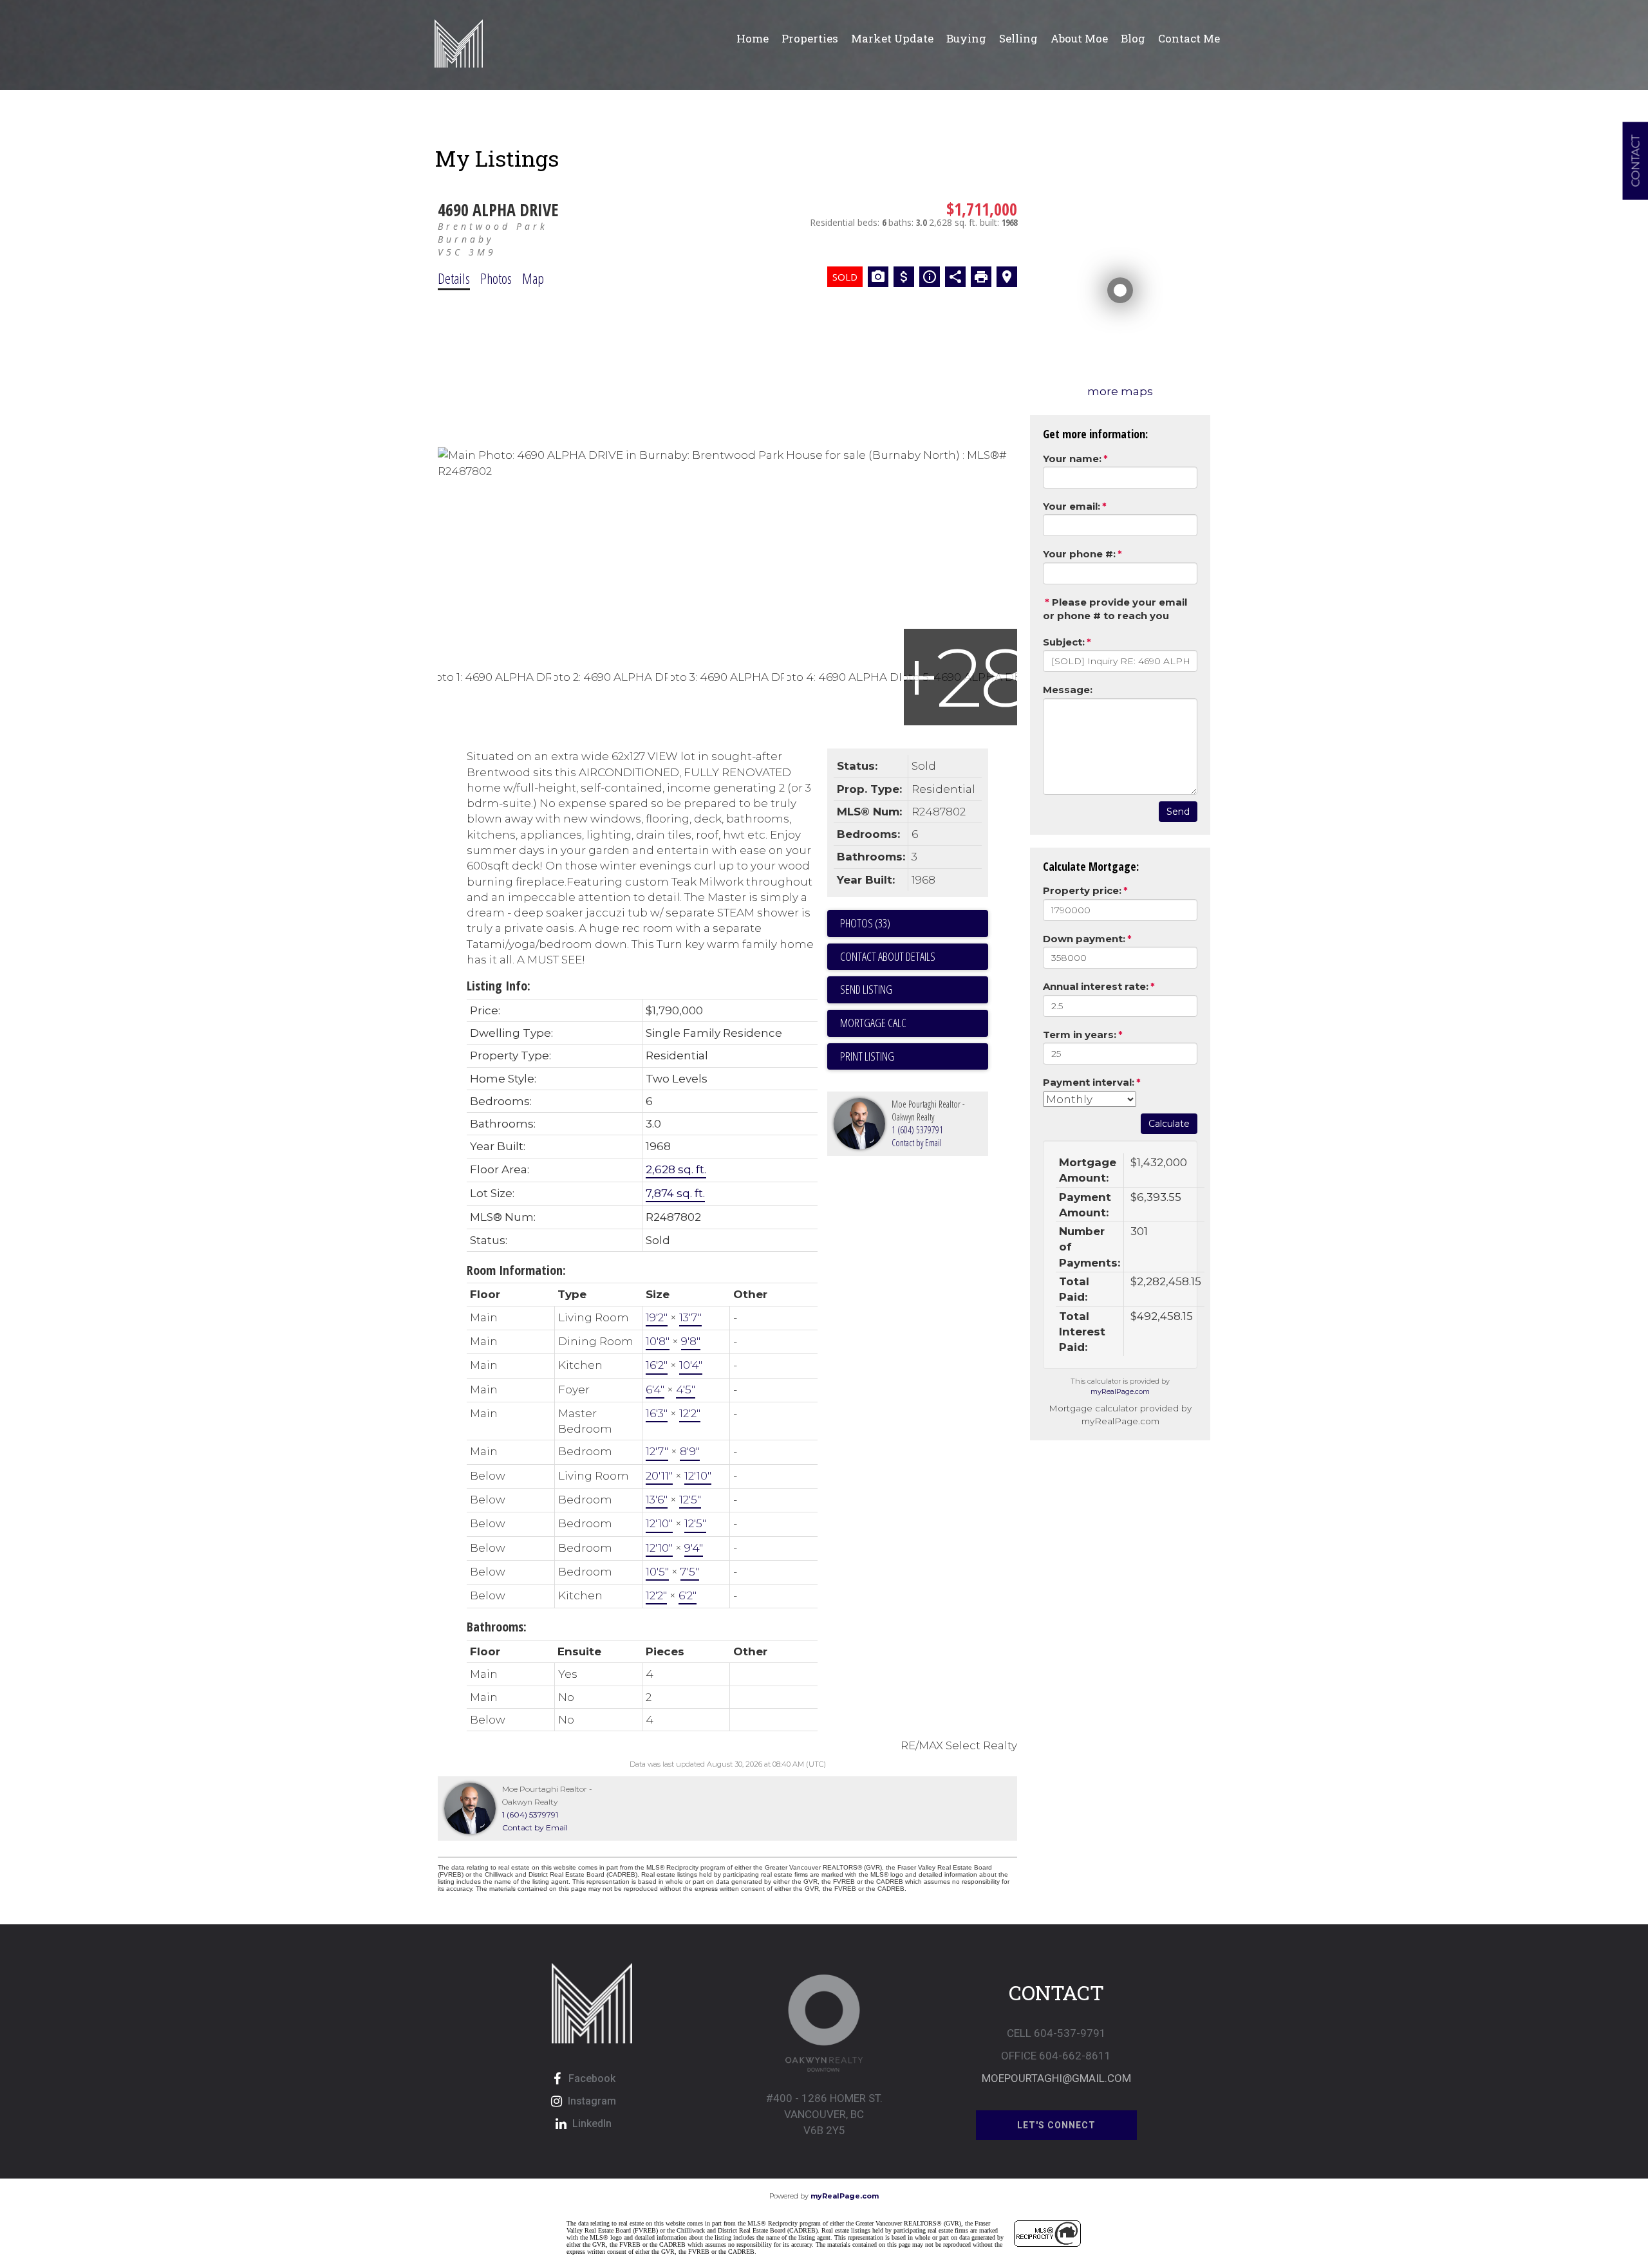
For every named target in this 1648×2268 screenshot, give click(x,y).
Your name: (1072, 459)
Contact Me (1189, 38)
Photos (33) (865, 923)
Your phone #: (1079, 554)
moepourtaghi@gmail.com (1056, 2078)
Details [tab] (454, 278)
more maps (1120, 391)
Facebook (592, 2078)
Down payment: (1084, 939)
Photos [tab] (496, 278)
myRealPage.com (1120, 1391)
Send (1178, 812)
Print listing (867, 1056)
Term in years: (1080, 1035)
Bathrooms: (497, 1627)
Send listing (866, 989)
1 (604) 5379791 (917, 1130)
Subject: (1064, 642)
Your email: (1072, 506)
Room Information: (516, 1270)
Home (753, 38)
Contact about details (888, 956)
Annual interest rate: (1096, 986)
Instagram (592, 2101)
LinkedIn (592, 2124)
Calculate (1169, 1124)
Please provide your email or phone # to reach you (1115, 609)
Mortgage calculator (914, 1023)
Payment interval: (1089, 1082)
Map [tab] (533, 278)
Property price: (1082, 890)
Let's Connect (1056, 2125)
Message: (1068, 690)
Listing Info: (499, 986)
